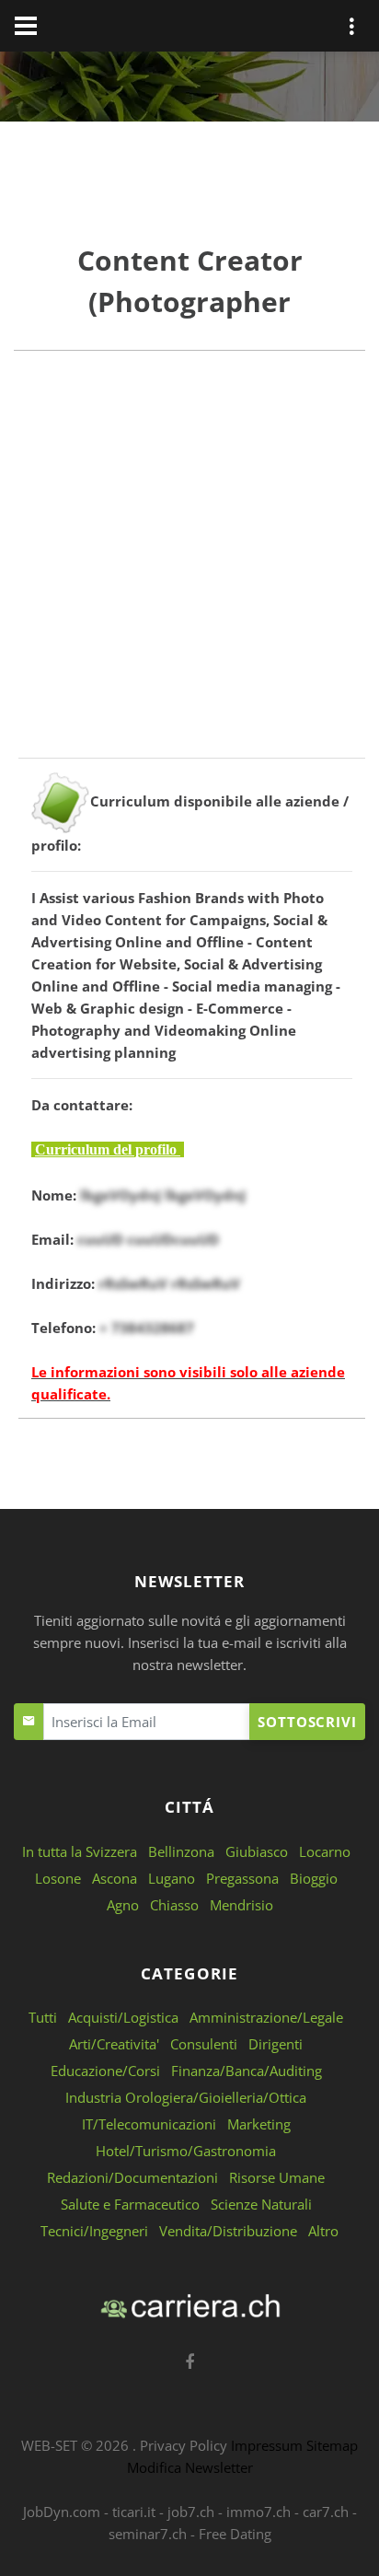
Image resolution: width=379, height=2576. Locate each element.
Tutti (43, 2017)
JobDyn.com (62, 2512)
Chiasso (174, 1905)
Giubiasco (257, 1851)
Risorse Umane (277, 2177)
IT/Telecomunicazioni (149, 2124)
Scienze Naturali (261, 2204)
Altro (323, 2231)
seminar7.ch (148, 2534)
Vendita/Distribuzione (228, 2231)
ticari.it (134, 2512)
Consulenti (204, 2044)
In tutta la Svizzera (80, 1851)
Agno (123, 1905)
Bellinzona (181, 1851)
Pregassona (242, 1878)
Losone (58, 1878)
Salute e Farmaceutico (130, 2204)
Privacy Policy (184, 2445)
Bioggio (314, 1878)
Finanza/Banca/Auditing (247, 2071)
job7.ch (191, 2512)
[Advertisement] (189, 568)
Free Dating (235, 2534)
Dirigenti (276, 2044)
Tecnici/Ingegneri (94, 2231)
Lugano (172, 1878)
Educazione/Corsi (105, 2071)
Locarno (325, 1851)
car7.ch (326, 2512)
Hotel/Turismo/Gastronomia (186, 2151)
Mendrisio (241, 1905)
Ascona (115, 1878)
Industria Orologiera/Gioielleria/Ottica (186, 2097)
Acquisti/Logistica (123, 2017)
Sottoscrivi (307, 1722)
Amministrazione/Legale (266, 2017)
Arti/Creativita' (114, 2044)
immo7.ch (258, 2512)
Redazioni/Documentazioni (132, 2177)
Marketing (259, 2124)
